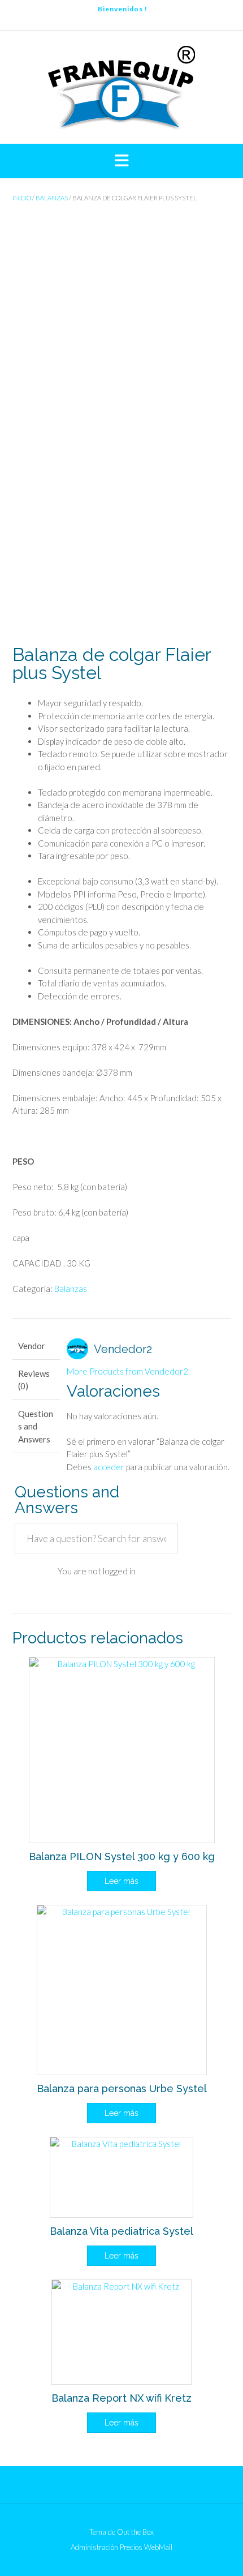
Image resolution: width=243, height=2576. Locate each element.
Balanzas (52, 198)
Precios (131, 2547)
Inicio (22, 198)
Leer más (121, 1881)
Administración (94, 2547)
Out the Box (135, 2532)
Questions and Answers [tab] (36, 1426)
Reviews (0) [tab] (34, 1380)
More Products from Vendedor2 (127, 1371)
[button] (121, 161)
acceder (109, 1467)
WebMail (158, 2547)
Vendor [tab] (32, 1346)
